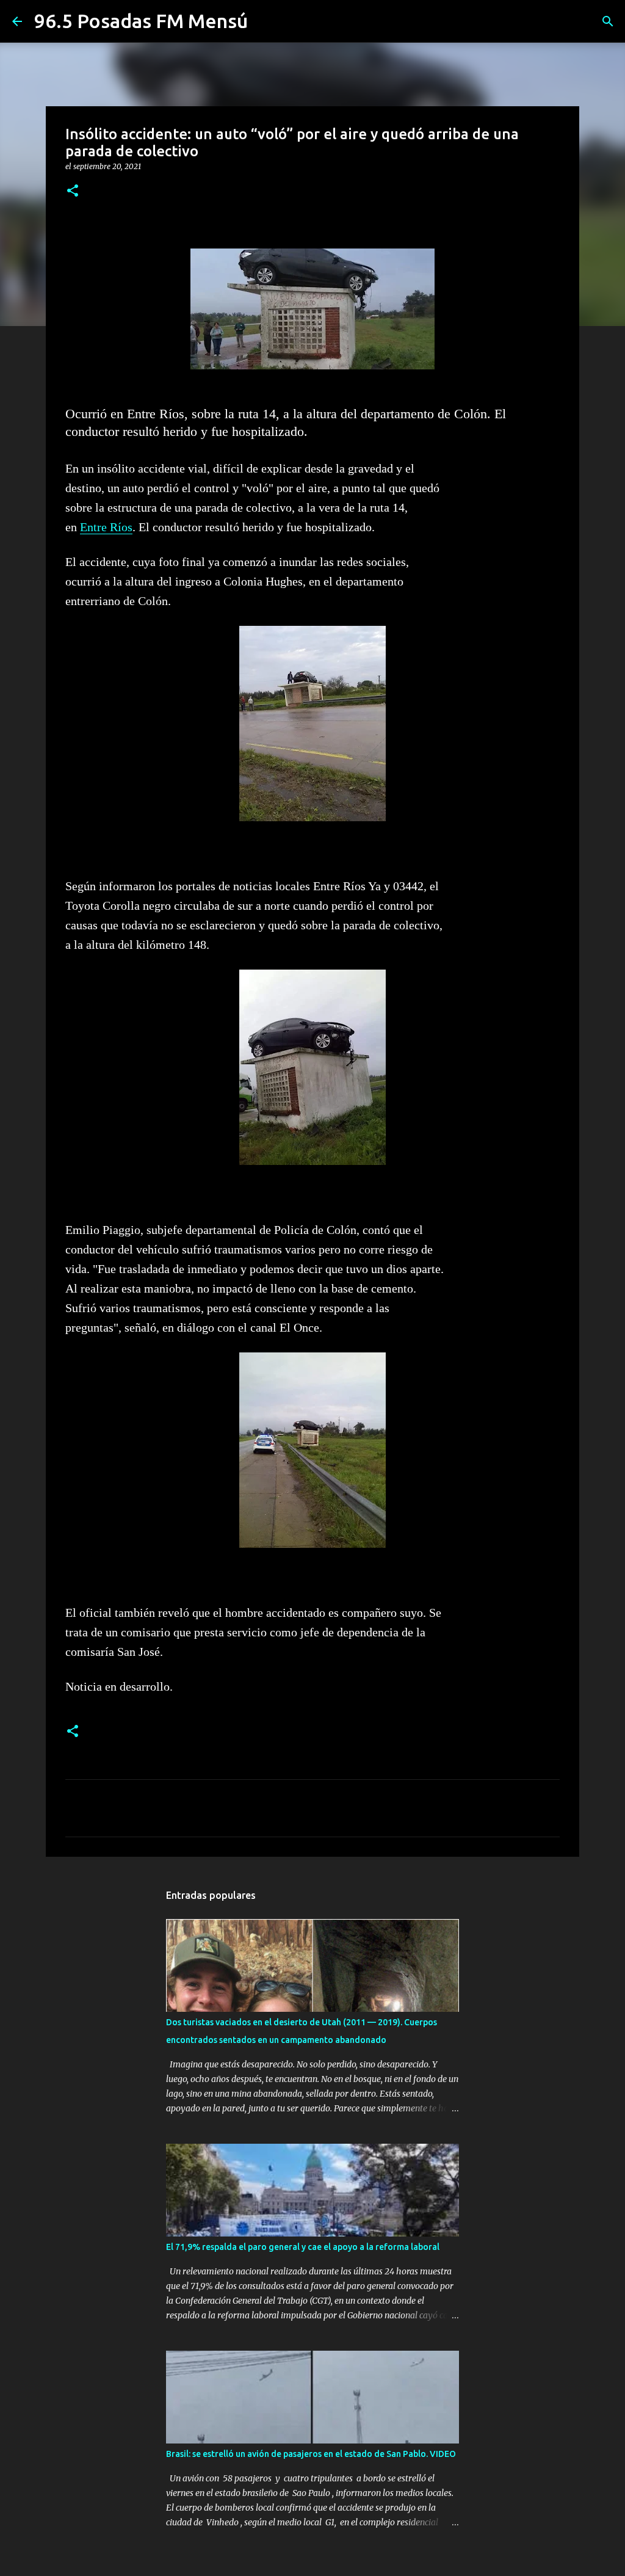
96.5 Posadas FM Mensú (141, 21)
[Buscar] (608, 21)
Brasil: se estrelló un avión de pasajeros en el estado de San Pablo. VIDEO (311, 2454)
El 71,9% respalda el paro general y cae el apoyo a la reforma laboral (303, 2247)
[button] (73, 191)
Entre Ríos (106, 527)
